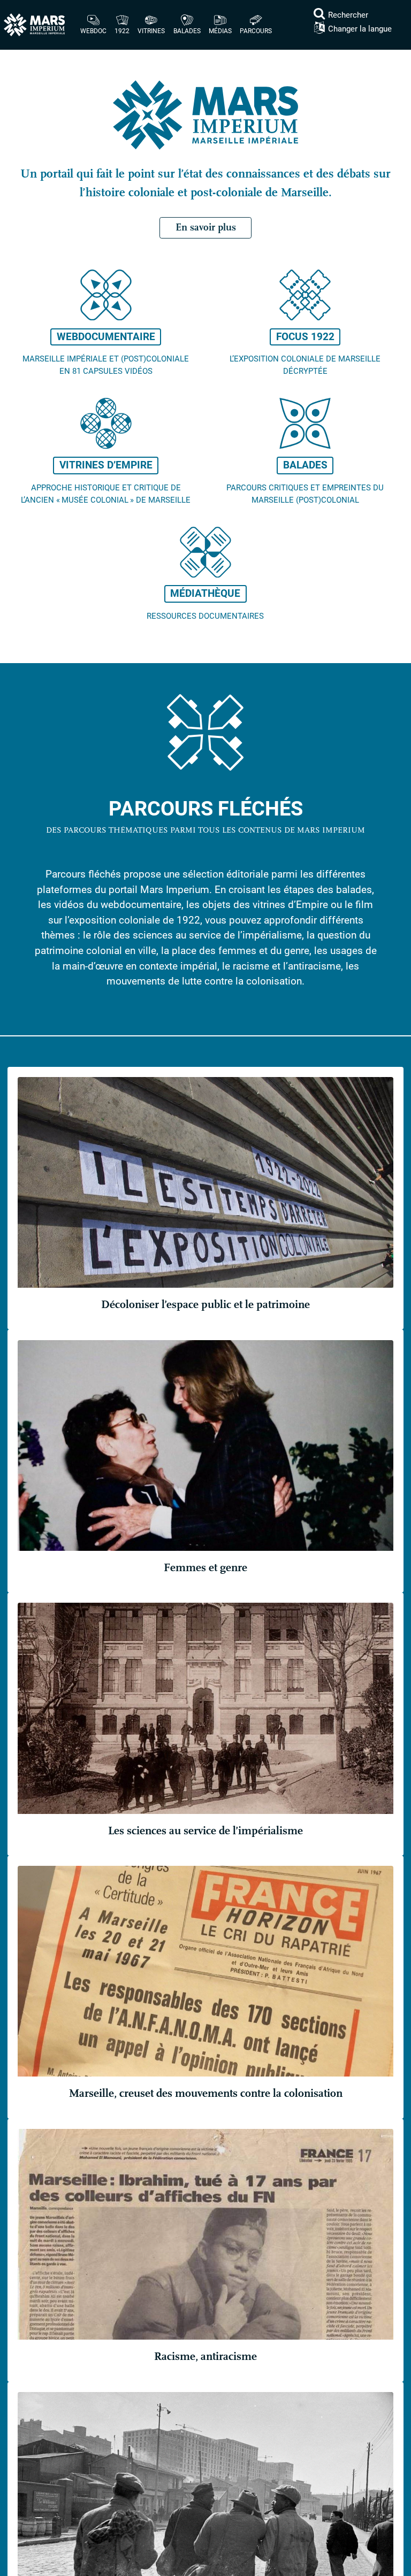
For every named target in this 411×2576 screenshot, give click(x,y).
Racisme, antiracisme (205, 2356)
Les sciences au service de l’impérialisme (205, 1831)
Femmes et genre (205, 1568)
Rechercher (348, 15)
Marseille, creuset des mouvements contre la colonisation (206, 2093)
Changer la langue (360, 29)
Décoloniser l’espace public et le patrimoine (205, 1305)
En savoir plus (206, 227)
